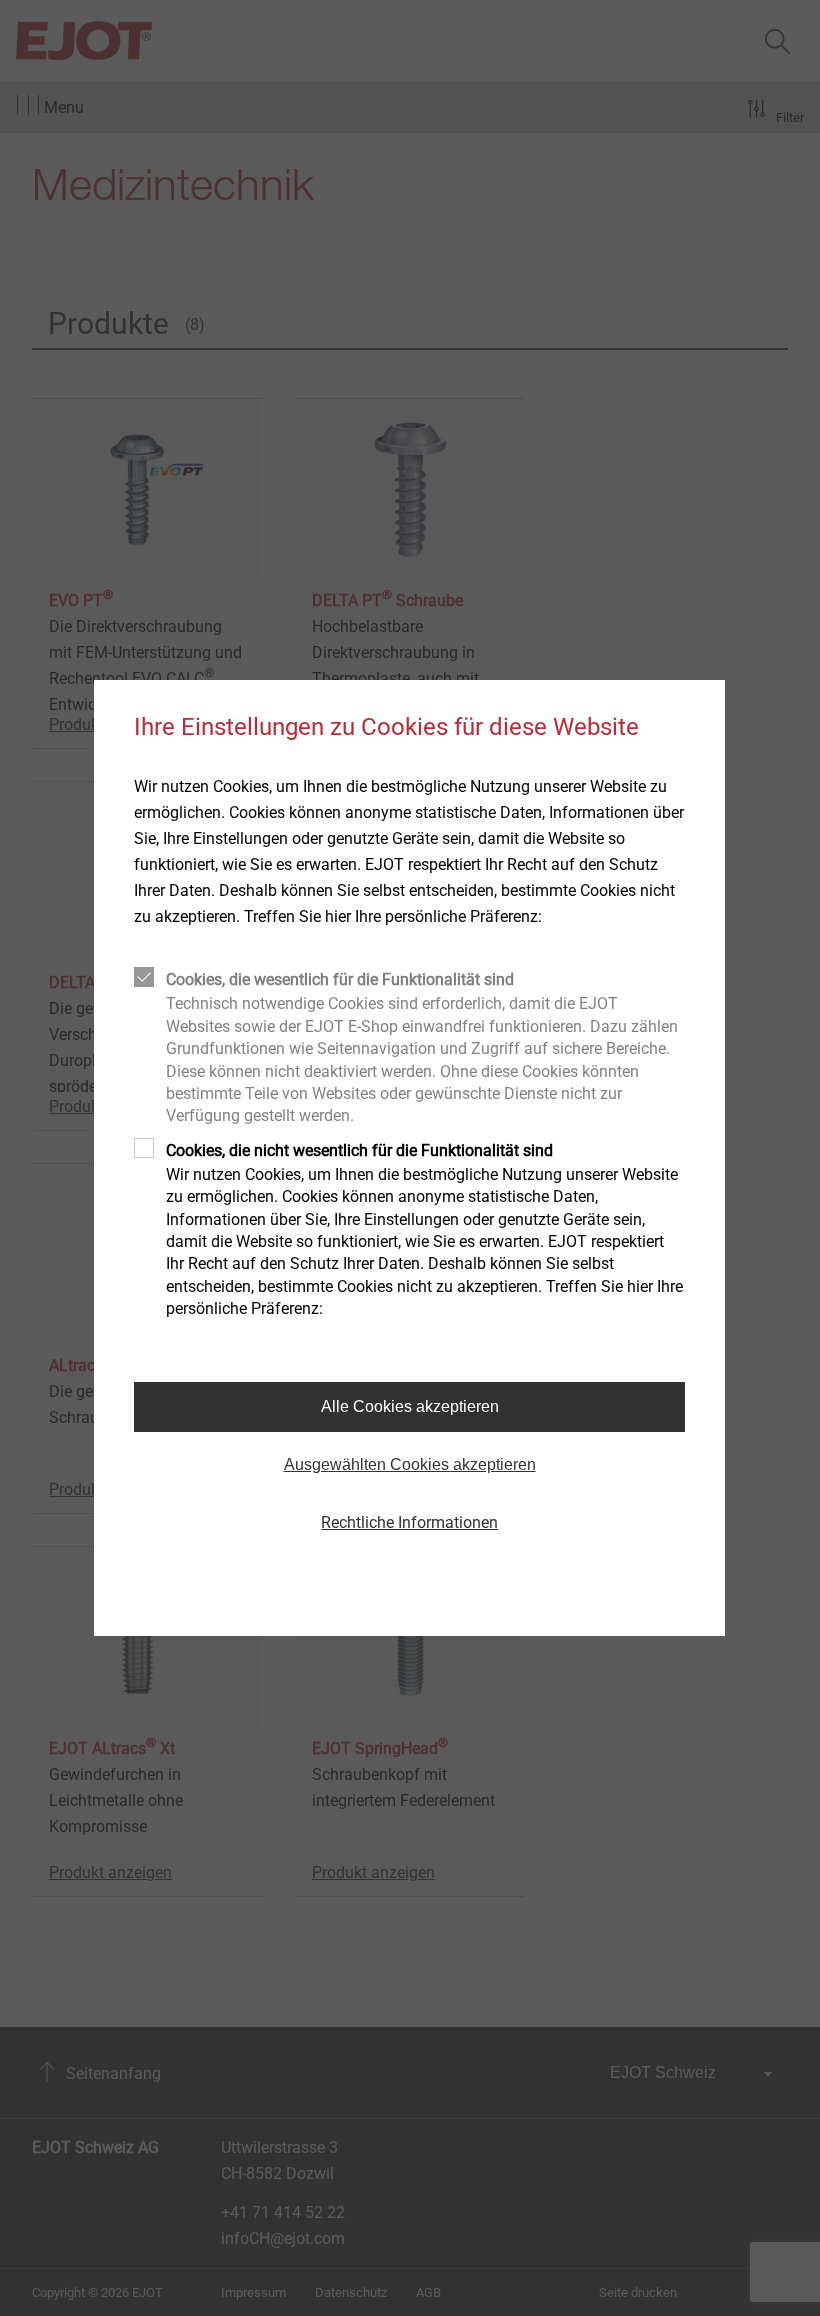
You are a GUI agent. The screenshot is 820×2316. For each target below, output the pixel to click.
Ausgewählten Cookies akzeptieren (410, 1464)
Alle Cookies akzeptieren (410, 1406)
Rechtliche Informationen (409, 1522)
